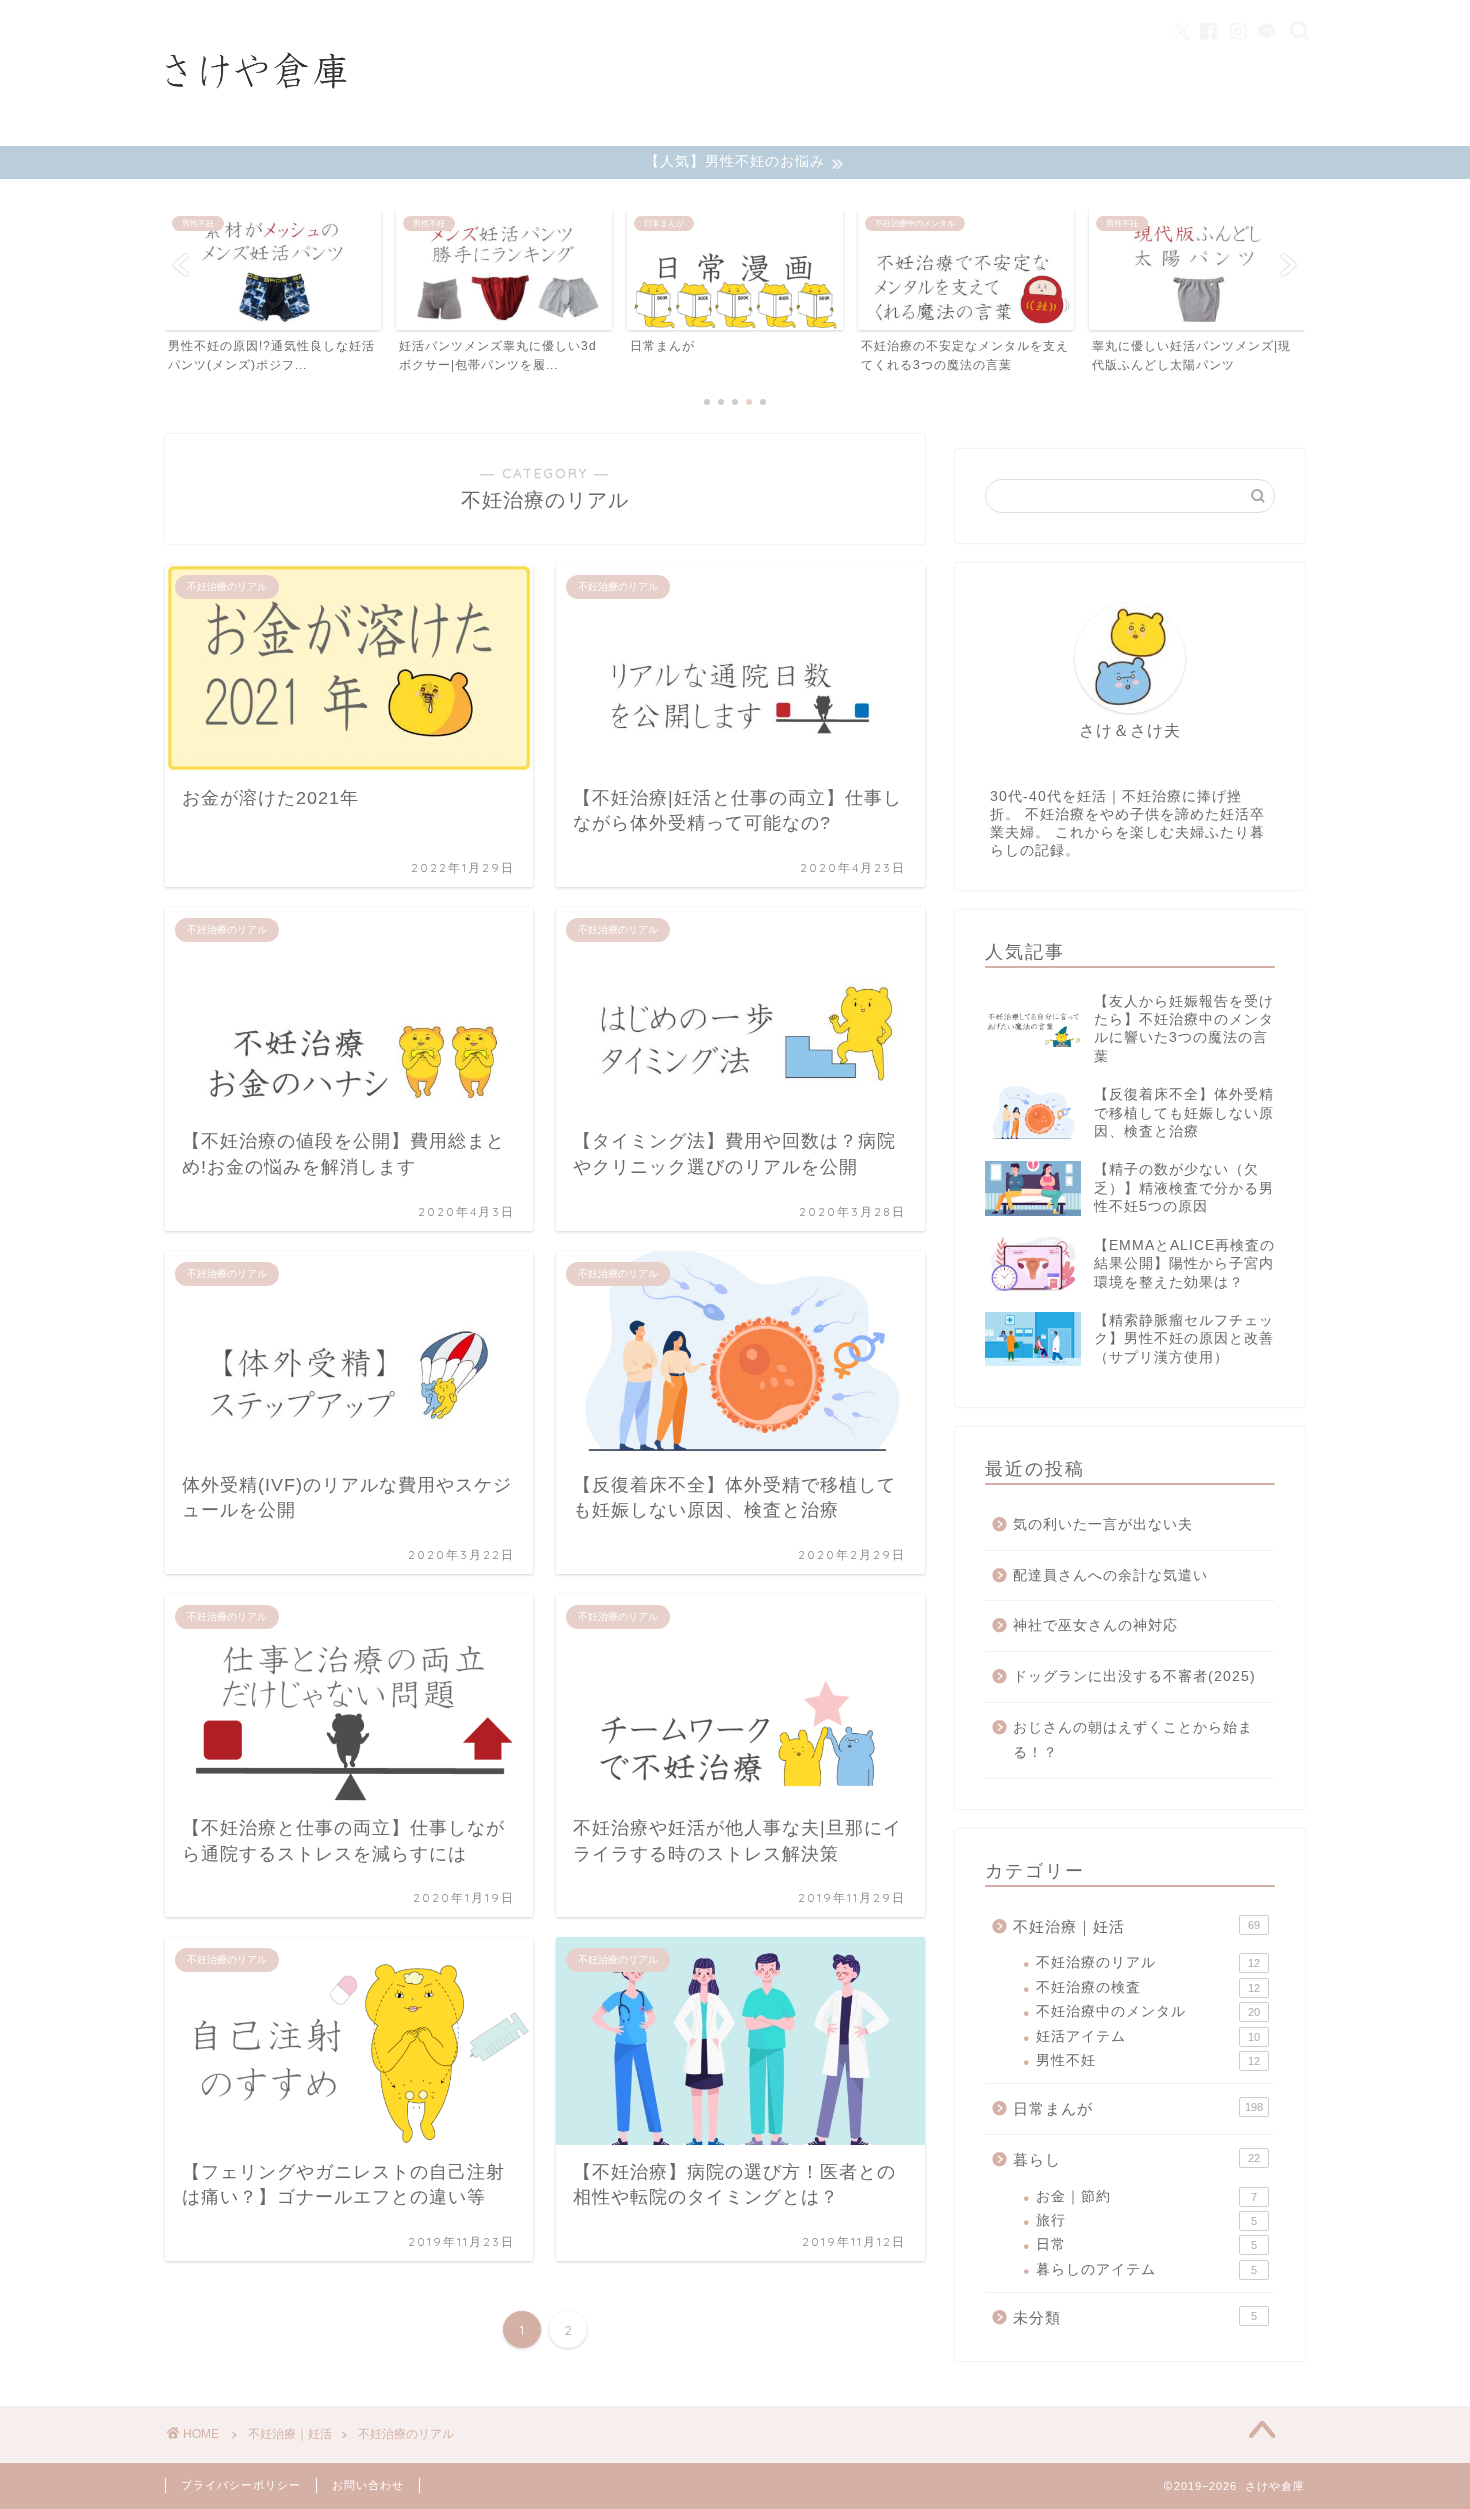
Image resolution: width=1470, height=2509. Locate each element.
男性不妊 (1148, 2060)
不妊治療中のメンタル (1148, 2011)
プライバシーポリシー (241, 2485)
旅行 (1146, 2220)
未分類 (1135, 2317)
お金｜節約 (1146, 2196)
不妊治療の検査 (1148, 1987)
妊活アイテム (1148, 2036)
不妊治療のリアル (1148, 1962)
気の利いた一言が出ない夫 (1103, 1524)
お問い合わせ (368, 2485)
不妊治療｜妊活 (1136, 1926)
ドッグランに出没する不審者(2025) (1134, 1676)
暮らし (1136, 2159)
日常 (1146, 2244)
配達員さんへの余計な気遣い (1110, 1575)
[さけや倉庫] (255, 124)
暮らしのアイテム (1146, 2269)
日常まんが (1138, 2108)
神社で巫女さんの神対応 (1095, 1625)
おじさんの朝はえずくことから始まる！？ (1133, 1740)
